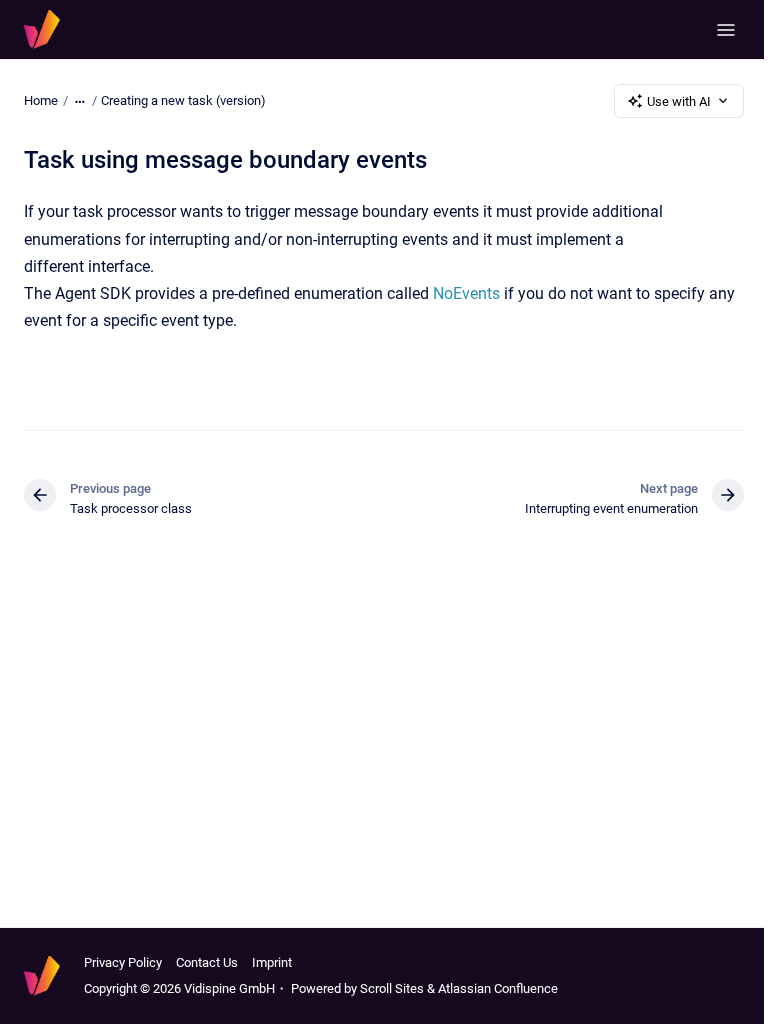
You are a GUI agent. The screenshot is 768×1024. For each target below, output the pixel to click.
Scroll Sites (392, 988)
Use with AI (679, 101)
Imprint (272, 962)
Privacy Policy (123, 962)
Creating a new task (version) (183, 100)
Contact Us (207, 962)
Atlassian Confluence (498, 988)
